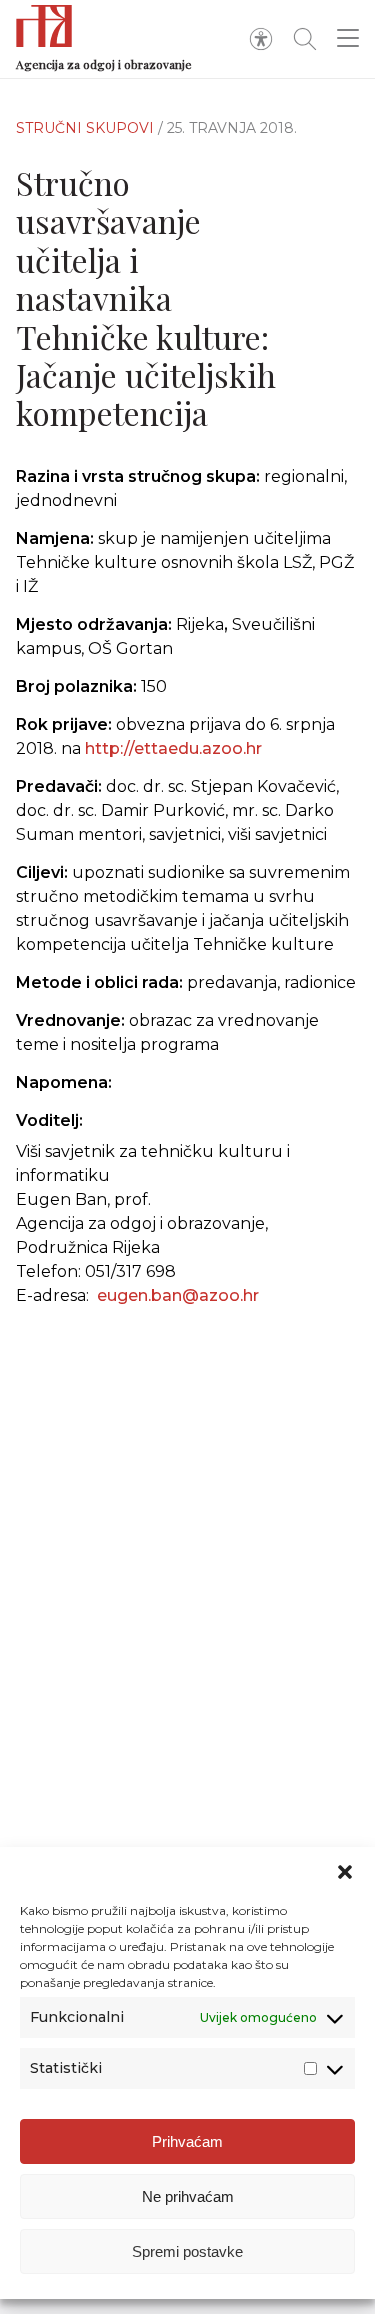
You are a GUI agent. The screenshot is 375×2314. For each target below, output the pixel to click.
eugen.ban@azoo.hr (178, 1295)
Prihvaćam (187, 2141)
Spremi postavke (187, 2251)
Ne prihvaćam (188, 2196)
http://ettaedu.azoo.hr (173, 748)
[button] (345, 1872)
